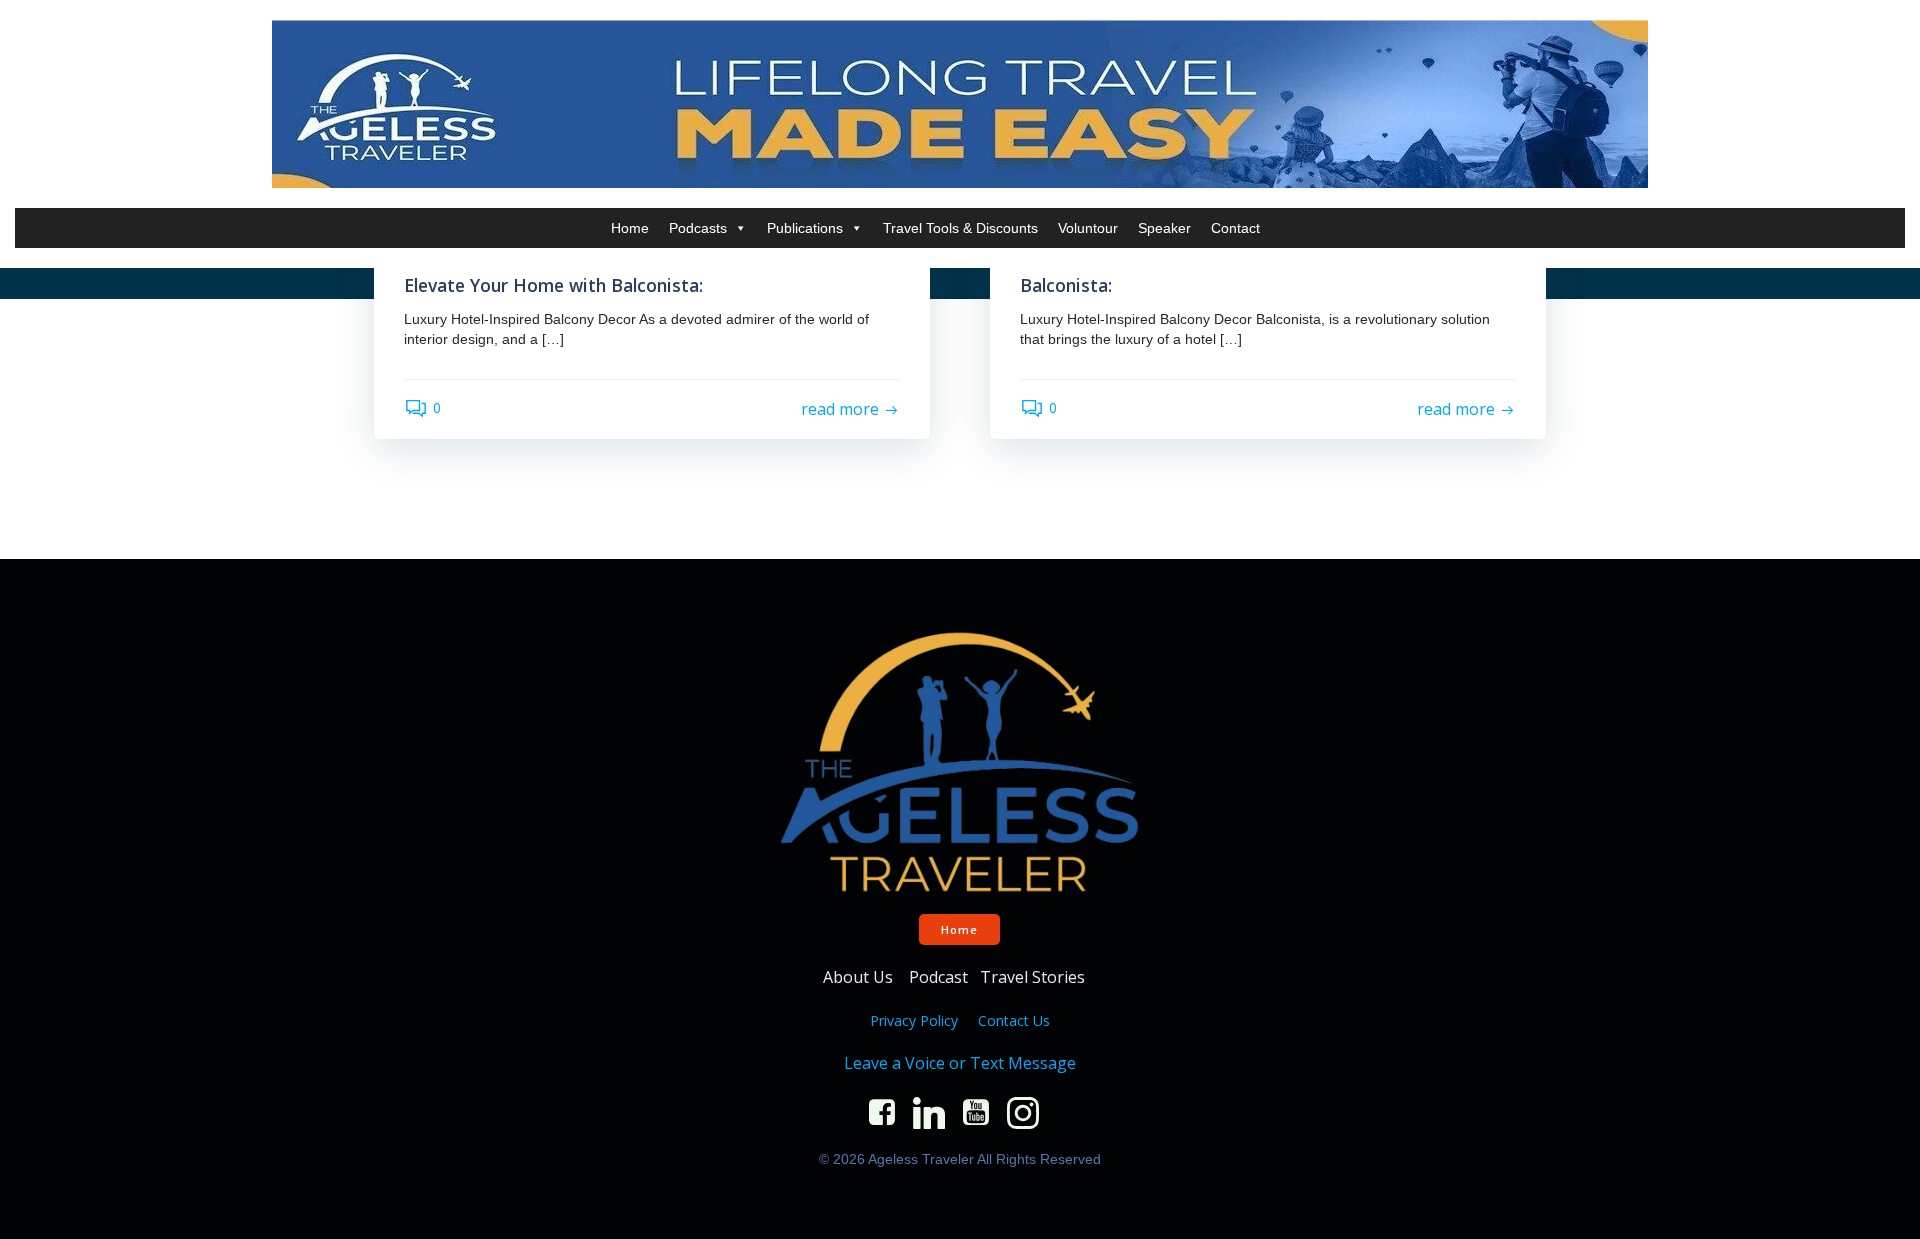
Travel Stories (1034, 977)
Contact (1235, 228)
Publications (805, 228)
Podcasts (698, 228)
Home (630, 228)
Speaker (1164, 228)
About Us (860, 977)
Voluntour (1088, 228)
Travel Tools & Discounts (960, 228)
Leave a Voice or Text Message (960, 1063)
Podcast (938, 977)
